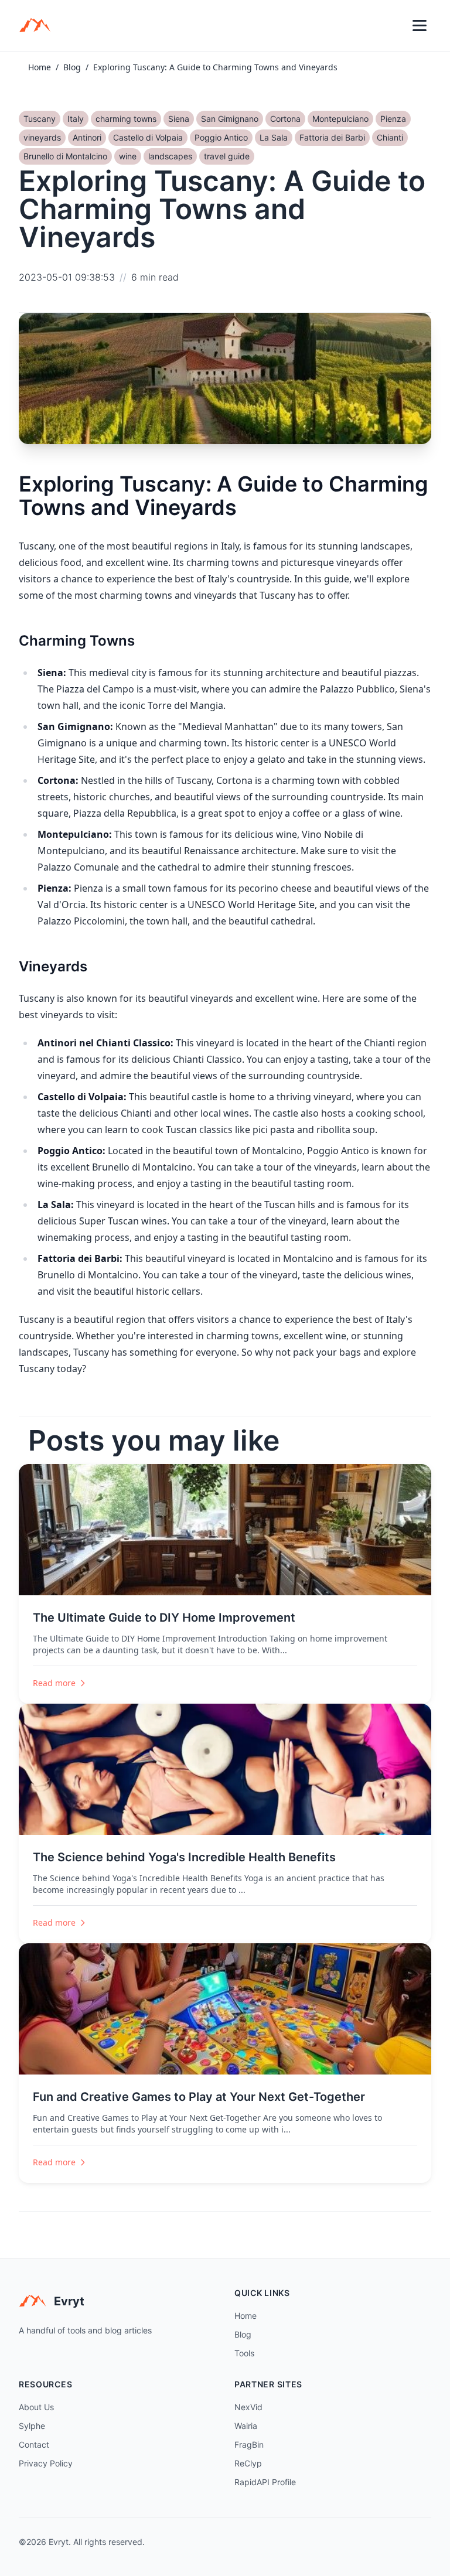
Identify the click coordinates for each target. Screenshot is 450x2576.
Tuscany (40, 119)
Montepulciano (340, 119)
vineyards (42, 137)
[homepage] (39, 26)
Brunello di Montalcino (65, 156)
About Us (36, 2407)
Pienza (393, 119)
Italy (76, 119)
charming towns (126, 119)
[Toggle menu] (420, 26)
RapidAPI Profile (265, 2482)
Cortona (285, 119)
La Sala (274, 137)
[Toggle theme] (394, 26)
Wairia (246, 2426)
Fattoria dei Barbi (332, 137)
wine (128, 156)
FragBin (249, 2444)
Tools (244, 2353)
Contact (34, 2444)
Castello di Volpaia (148, 137)
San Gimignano (230, 119)
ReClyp (248, 2463)
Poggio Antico (221, 137)
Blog (72, 67)
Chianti (390, 137)
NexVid (248, 2407)
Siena (179, 119)
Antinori (87, 137)
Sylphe (32, 2426)
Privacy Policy (46, 2463)
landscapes (170, 156)
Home (40, 67)
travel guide (227, 156)
